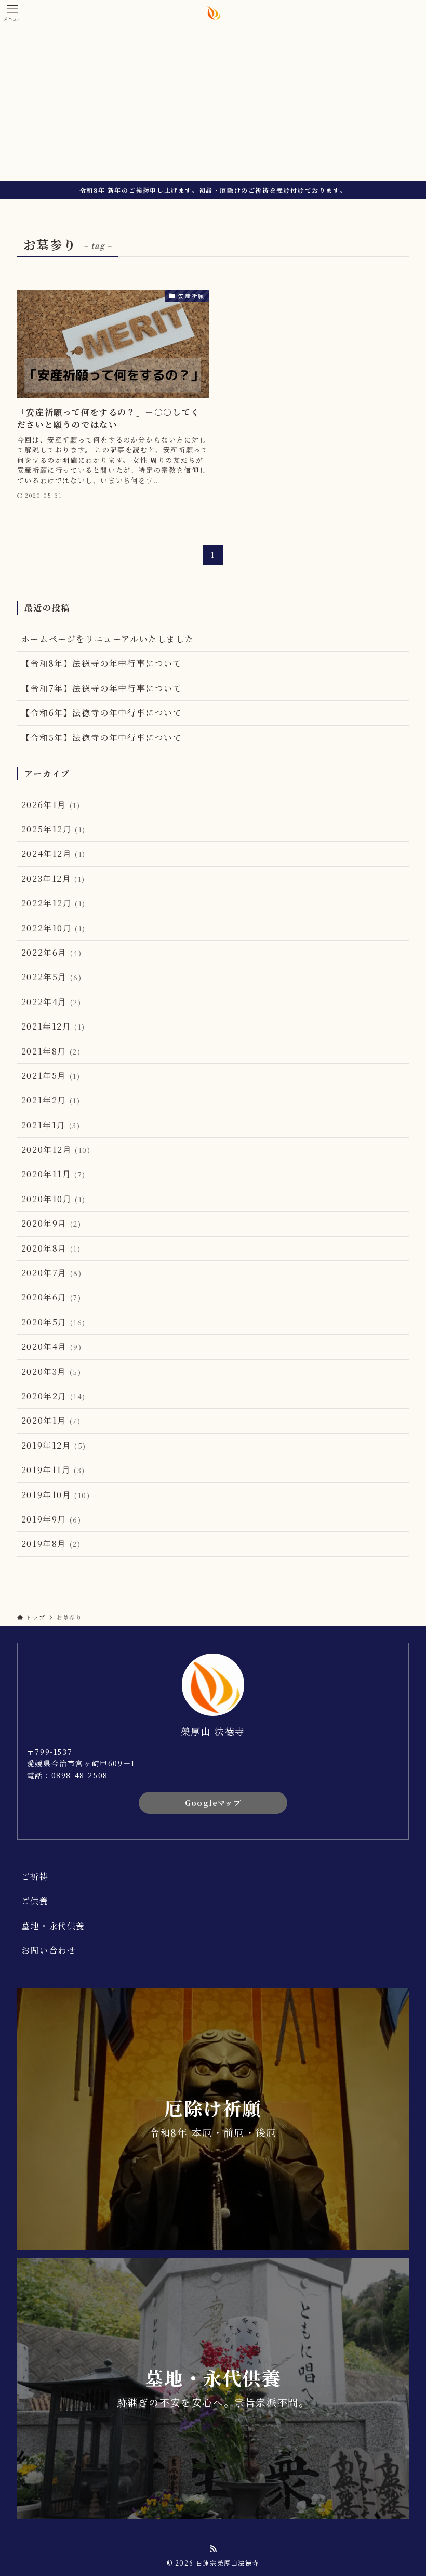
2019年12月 (54, 1445)
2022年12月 (54, 903)
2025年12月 (54, 829)
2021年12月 (53, 1026)
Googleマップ (213, 1803)
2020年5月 (54, 1322)
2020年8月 (51, 1248)
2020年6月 (51, 1297)
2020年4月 (52, 1346)
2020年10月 (54, 1199)
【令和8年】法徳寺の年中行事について (102, 663)
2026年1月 (51, 805)
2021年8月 (51, 1051)
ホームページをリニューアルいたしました (108, 639)
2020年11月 (54, 1174)
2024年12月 (54, 854)
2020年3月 (51, 1371)
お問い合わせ (49, 1950)
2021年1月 (51, 1125)
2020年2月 (54, 1396)
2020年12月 (56, 1149)
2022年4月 (51, 1002)
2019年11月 (53, 1470)
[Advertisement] (213, 103)
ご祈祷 (35, 1876)
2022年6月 (52, 952)
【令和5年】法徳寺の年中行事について (102, 738)
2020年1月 (51, 1420)
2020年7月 (52, 1273)
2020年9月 (51, 1223)
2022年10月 (54, 928)
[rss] (213, 2549)
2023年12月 (53, 879)
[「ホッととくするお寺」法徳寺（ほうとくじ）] (213, 12)
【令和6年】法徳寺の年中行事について (102, 713)
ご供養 (35, 1901)
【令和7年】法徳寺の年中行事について (102, 688)
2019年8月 (51, 1544)
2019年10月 (56, 1495)
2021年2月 (51, 1100)
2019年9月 (51, 1519)
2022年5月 (52, 977)
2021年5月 (51, 1076)
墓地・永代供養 (53, 1926)
